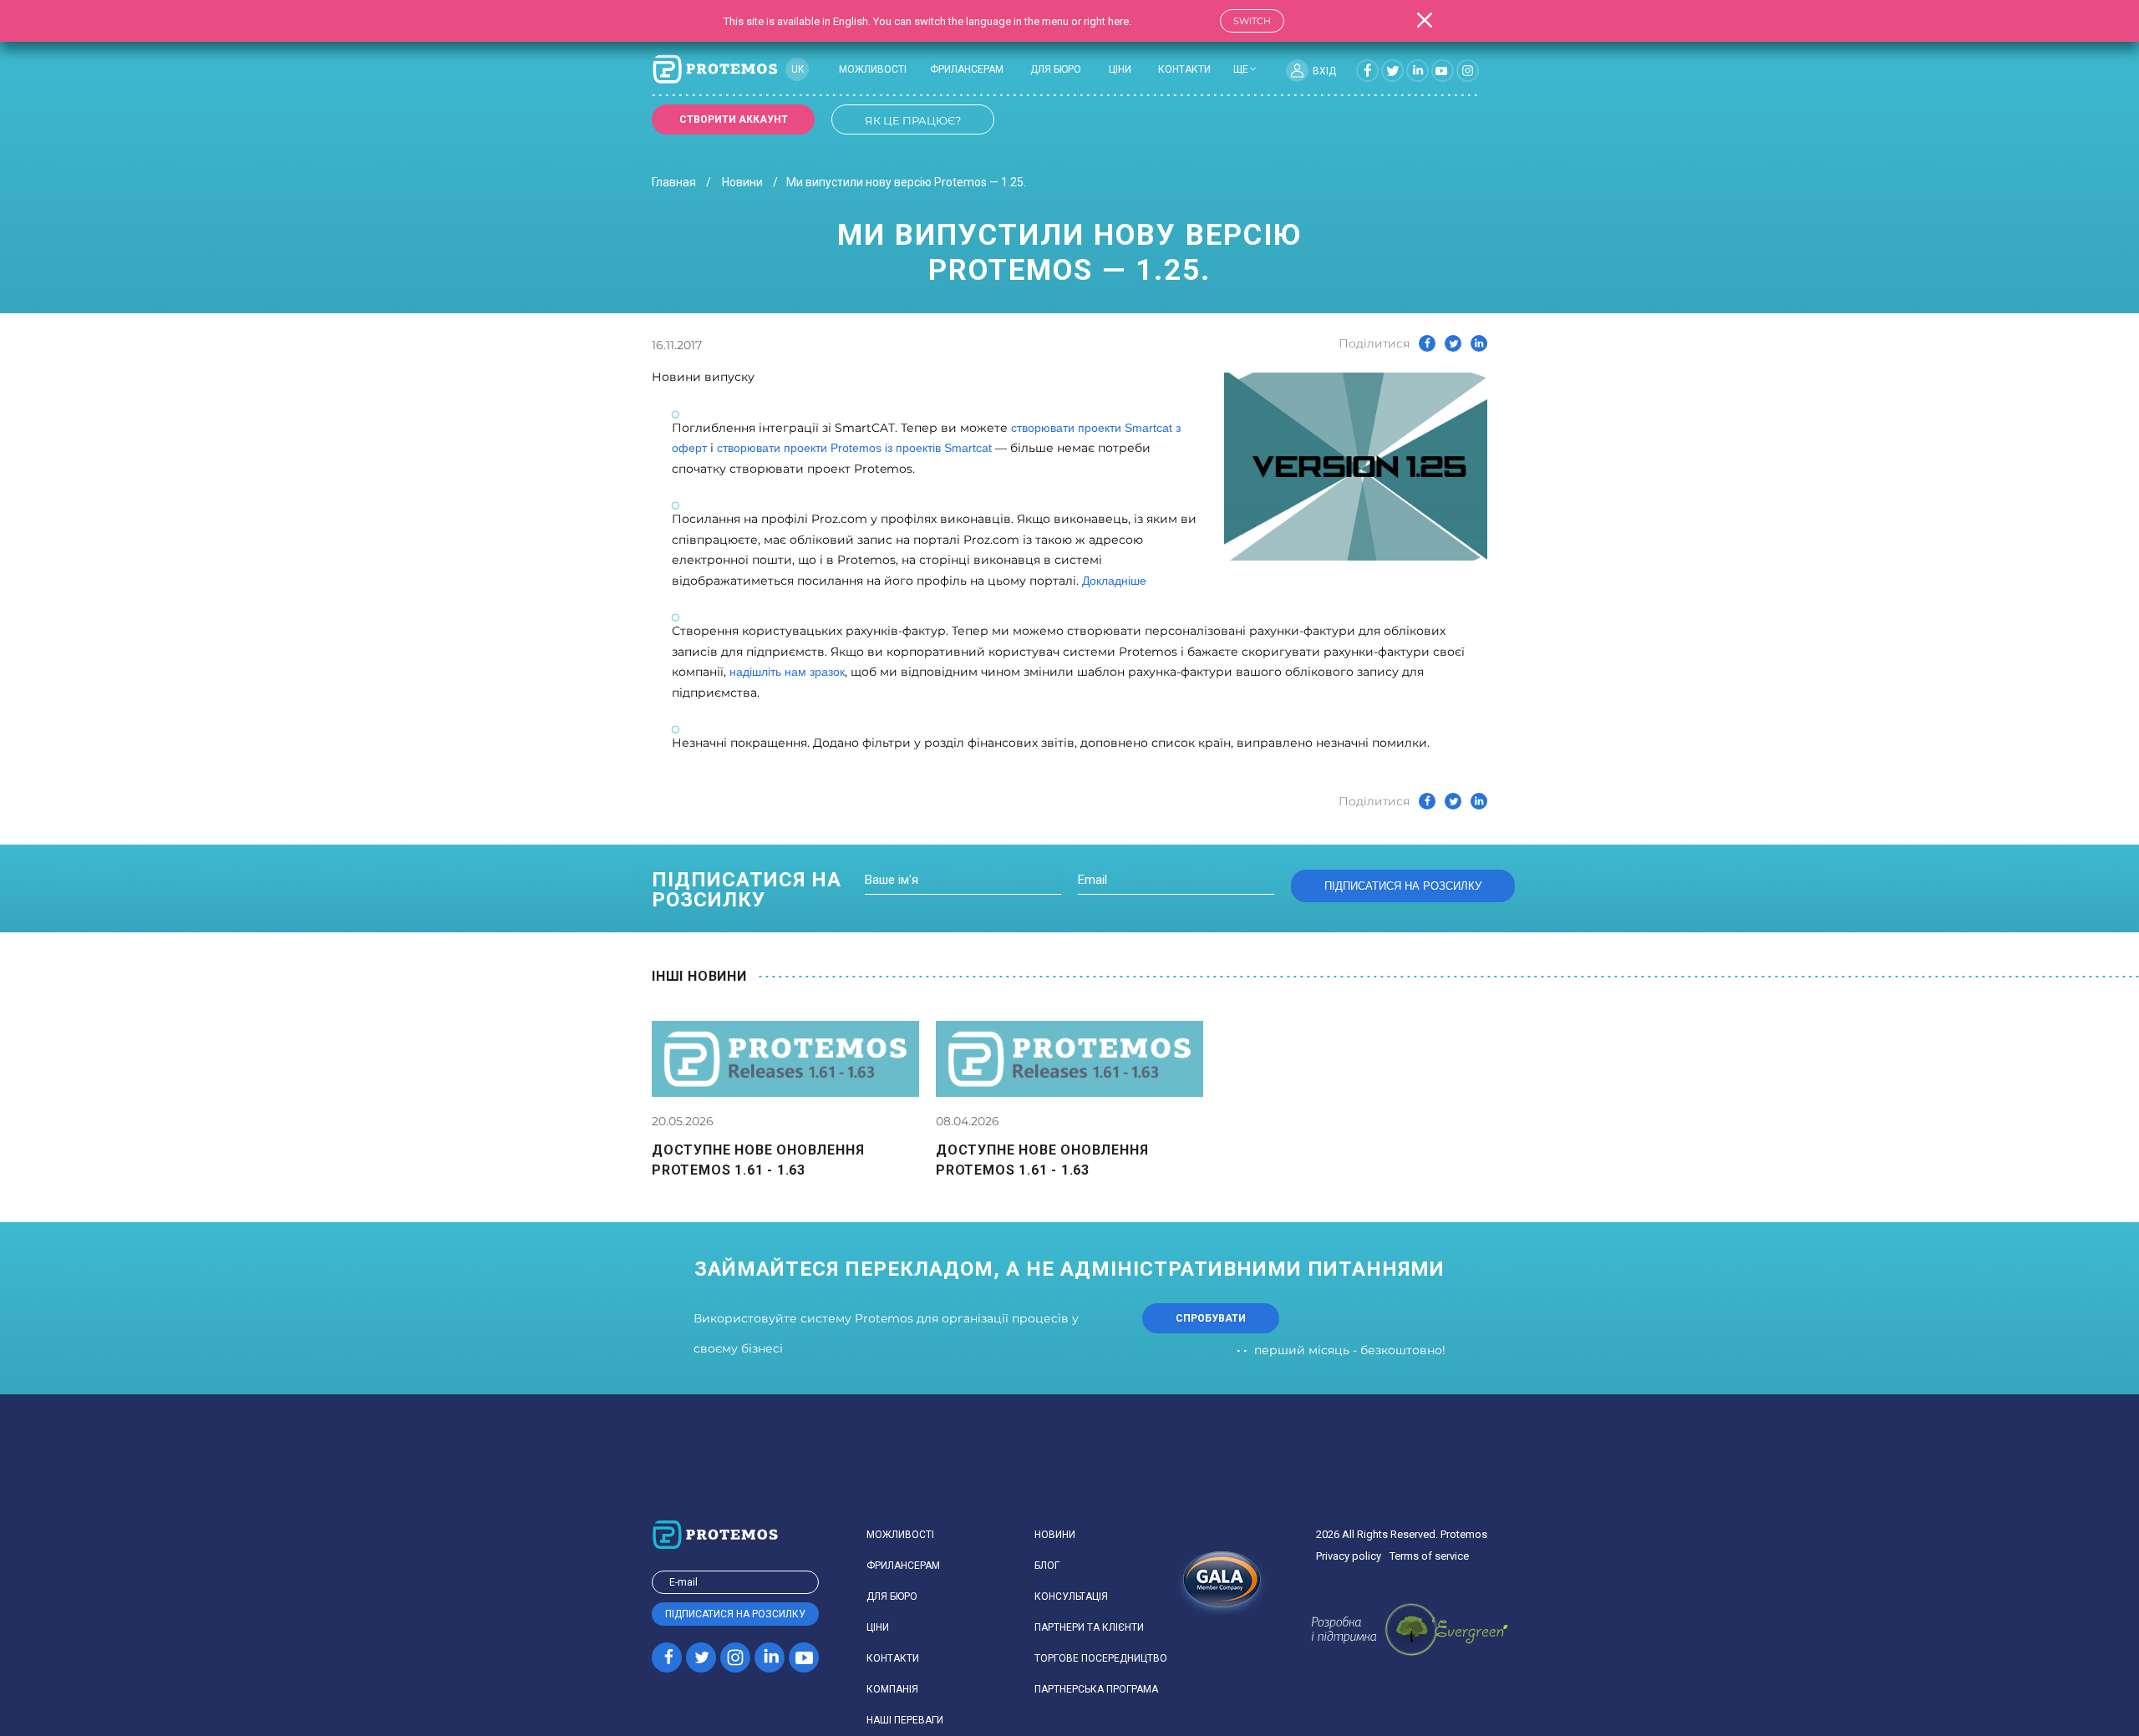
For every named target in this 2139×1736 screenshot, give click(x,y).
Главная (674, 183)
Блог (1047, 1566)
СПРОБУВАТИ (1211, 1318)
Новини (742, 183)
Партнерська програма (1096, 1689)
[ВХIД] (1297, 71)
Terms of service (1429, 1556)
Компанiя (892, 1689)
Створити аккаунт (734, 119)
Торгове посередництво (1101, 1658)
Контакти (1184, 69)
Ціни (1120, 69)
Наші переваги (905, 1720)
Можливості (873, 69)
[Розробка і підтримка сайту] (1410, 1630)
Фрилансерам (967, 69)
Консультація (1071, 1596)
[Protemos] (714, 70)
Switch (1252, 21)
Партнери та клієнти (1089, 1627)
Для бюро (1056, 69)
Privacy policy (1349, 1556)
